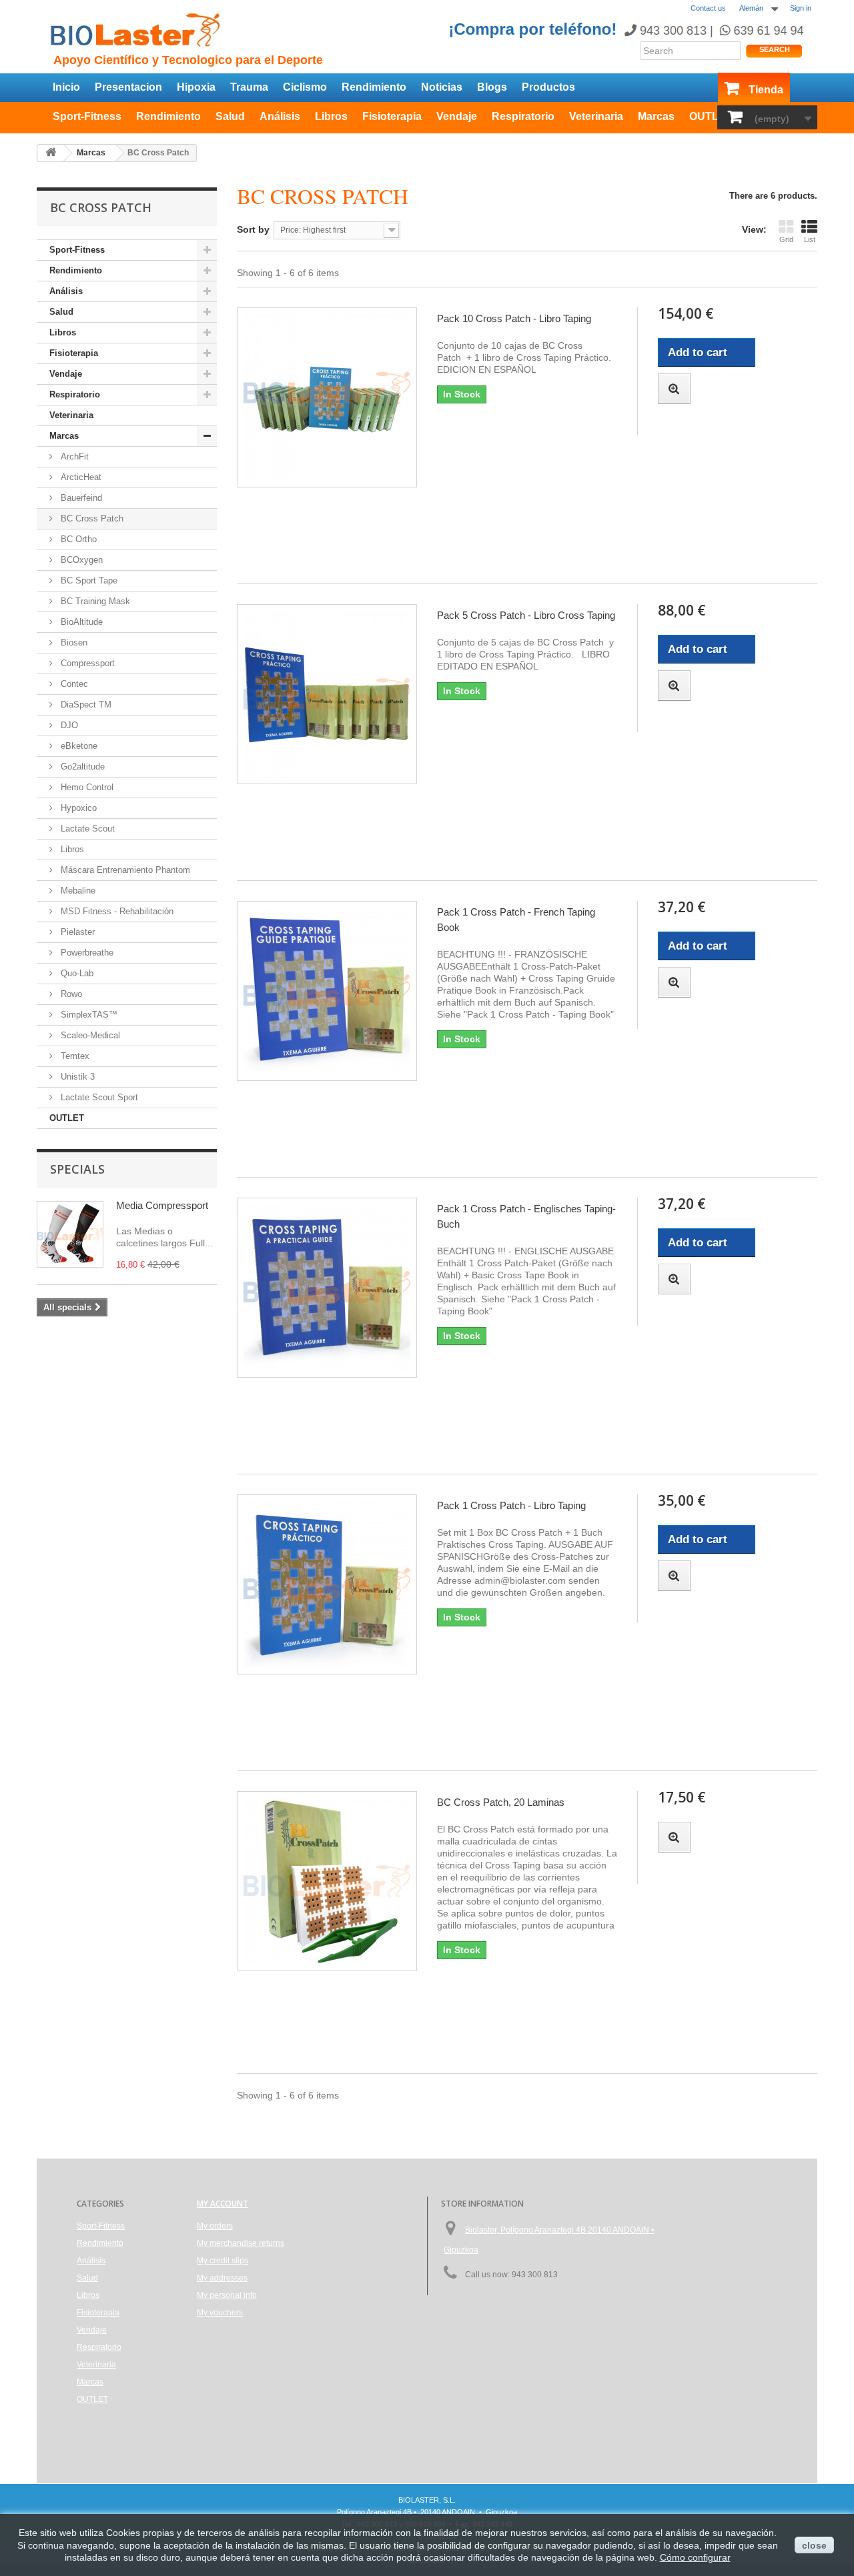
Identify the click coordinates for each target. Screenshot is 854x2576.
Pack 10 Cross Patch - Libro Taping (514, 318)
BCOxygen (80, 560)
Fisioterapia (392, 116)
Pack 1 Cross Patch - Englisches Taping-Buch (526, 1216)
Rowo (70, 994)
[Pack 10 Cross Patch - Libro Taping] (327, 397)
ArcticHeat (80, 477)
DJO (68, 725)
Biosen (73, 642)
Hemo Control (86, 787)
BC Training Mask (94, 601)
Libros (331, 116)
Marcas (656, 116)
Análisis (280, 116)
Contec (73, 684)
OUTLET (711, 116)
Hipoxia (196, 87)
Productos (548, 87)
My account (223, 2204)
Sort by (253, 229)
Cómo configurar (695, 2557)
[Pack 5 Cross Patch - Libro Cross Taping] (327, 694)
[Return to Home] (51, 153)
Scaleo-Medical (89, 1035)
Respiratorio (523, 116)
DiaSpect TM (85, 705)
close (814, 2545)
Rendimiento (374, 87)
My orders (215, 2226)
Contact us (708, 8)
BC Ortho (77, 539)
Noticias (442, 87)
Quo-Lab (76, 973)
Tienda (766, 90)
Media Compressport (162, 1205)
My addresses (222, 2278)
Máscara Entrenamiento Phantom (124, 870)
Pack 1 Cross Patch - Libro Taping (511, 1505)
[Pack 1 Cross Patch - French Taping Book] (327, 991)
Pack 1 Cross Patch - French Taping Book (516, 920)
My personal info (227, 2295)
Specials (77, 1169)
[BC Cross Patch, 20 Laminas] (327, 1881)
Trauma (249, 87)
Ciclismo (305, 87)
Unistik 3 (76, 1077)
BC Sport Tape (88, 580)
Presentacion (128, 87)
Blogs (492, 87)
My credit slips (223, 2261)
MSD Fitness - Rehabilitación (116, 911)
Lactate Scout (86, 829)
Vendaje (457, 116)
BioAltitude (80, 622)
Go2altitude (81, 767)
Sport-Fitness (87, 116)
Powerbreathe (86, 953)
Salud (230, 116)
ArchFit (73, 456)
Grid (786, 239)
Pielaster (76, 932)
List (810, 239)
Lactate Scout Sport (98, 1097)
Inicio (66, 87)
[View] (674, 389)
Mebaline (77, 891)
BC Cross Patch (91, 518)
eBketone (78, 746)
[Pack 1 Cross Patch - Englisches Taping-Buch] (327, 1288)
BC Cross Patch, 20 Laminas (501, 1802)
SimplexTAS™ (88, 1015)
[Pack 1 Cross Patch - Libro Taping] (327, 1584)
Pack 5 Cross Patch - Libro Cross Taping (526, 615)
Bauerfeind (80, 498)
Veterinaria (596, 116)
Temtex (74, 1056)
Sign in (801, 8)
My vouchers (220, 2313)
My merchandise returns (241, 2243)
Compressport (86, 663)
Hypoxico (77, 808)
